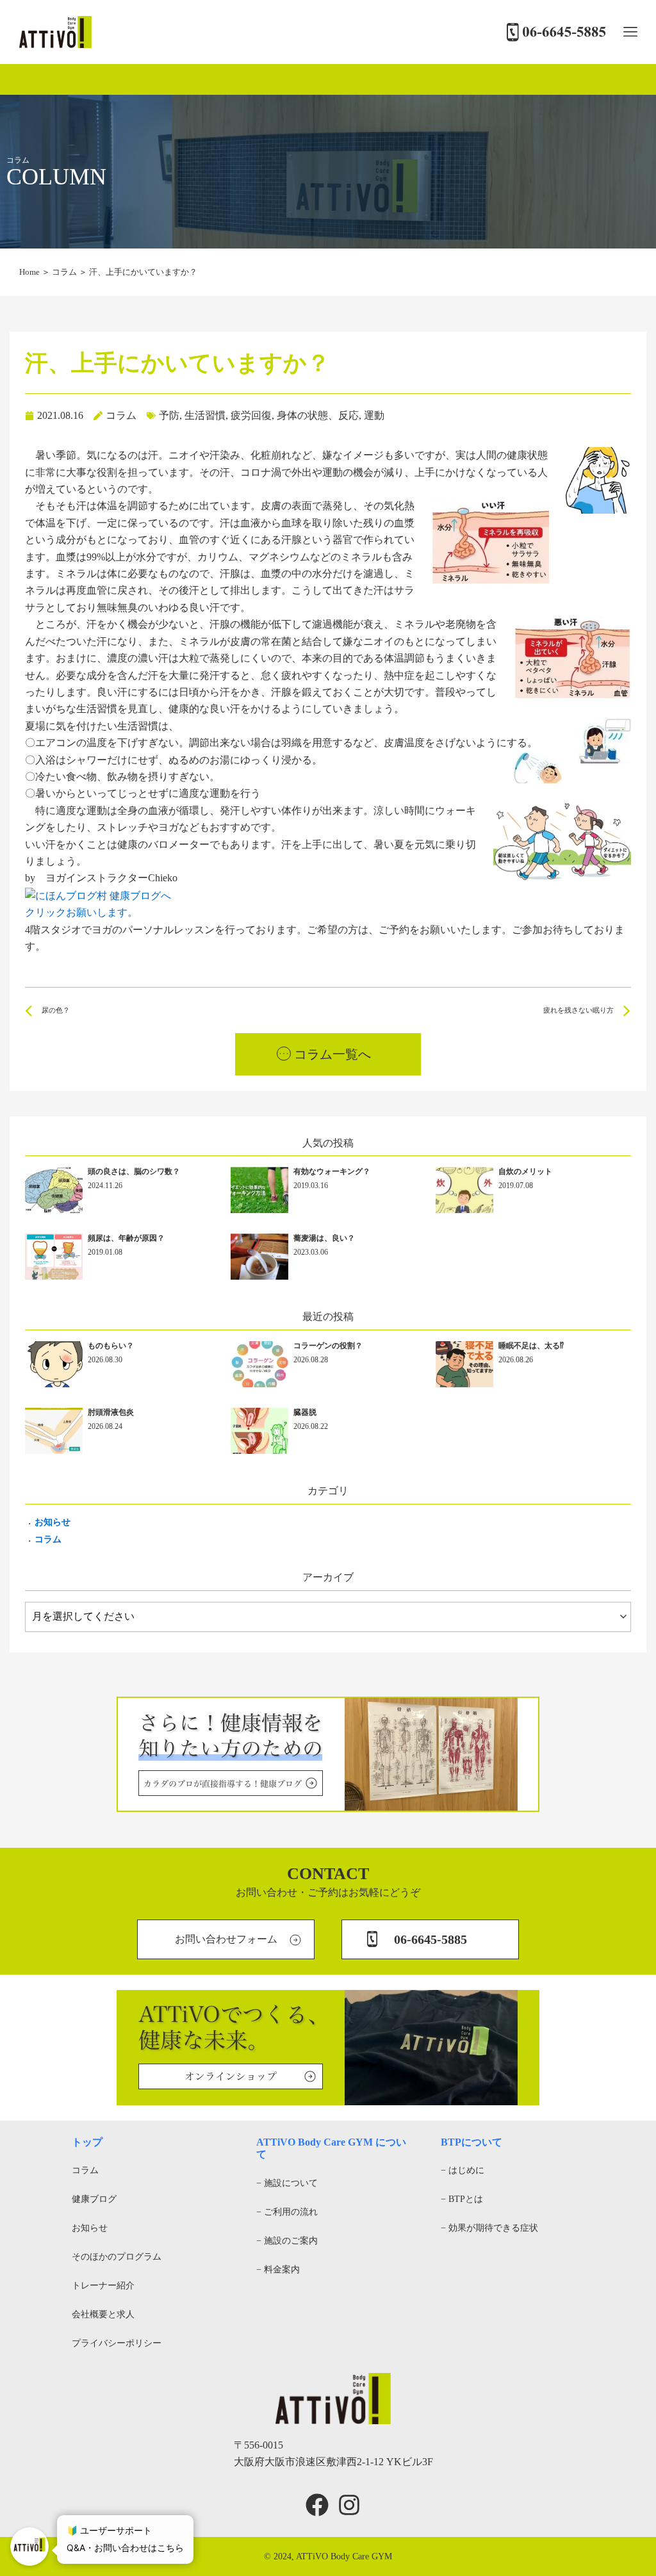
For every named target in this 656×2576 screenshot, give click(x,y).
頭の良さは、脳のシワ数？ (134, 1171)
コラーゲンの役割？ (328, 1346)
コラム (64, 272)
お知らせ (53, 1522)
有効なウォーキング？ (332, 1171)
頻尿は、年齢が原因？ (126, 1238)
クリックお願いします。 (81, 912)
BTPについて (471, 2142)
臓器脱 (305, 1412)
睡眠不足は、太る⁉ (531, 1346)
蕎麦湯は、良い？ (324, 1238)
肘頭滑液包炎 (111, 1412)
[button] (630, 32)
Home (29, 272)
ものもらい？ (111, 1346)
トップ (87, 2142)
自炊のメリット (525, 1171)
